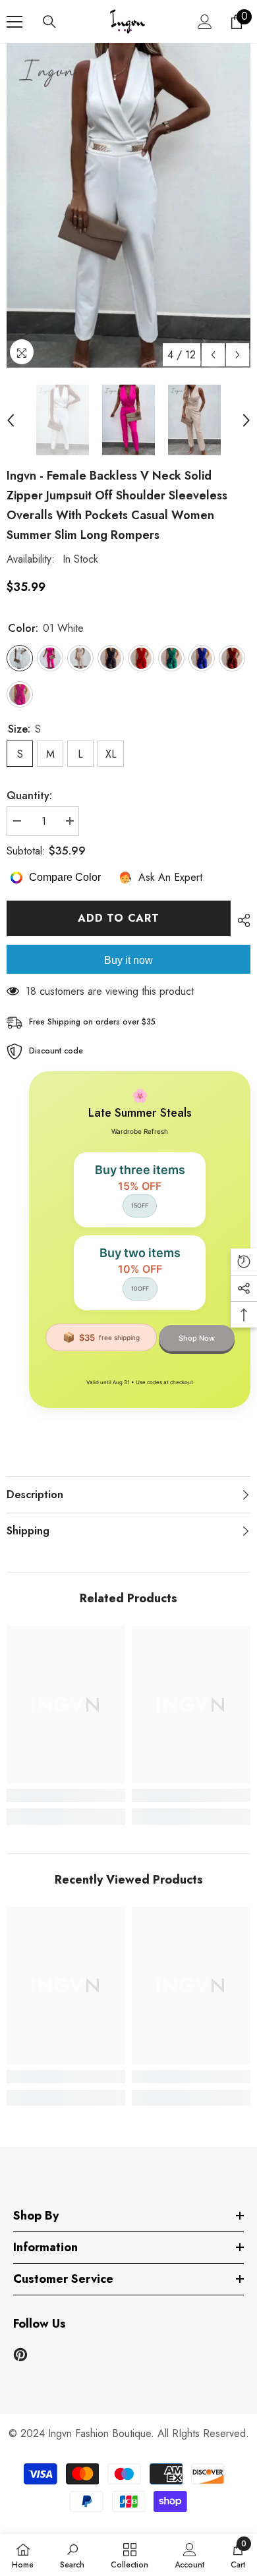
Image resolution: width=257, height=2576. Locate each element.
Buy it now (128, 960)
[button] (213, 355)
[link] (66, 1795)
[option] (128, 205)
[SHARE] (241, 920)
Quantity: (29, 796)
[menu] (14, 22)
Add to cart (119, 918)
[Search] (49, 22)
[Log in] (205, 22)
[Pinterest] (20, 2355)
